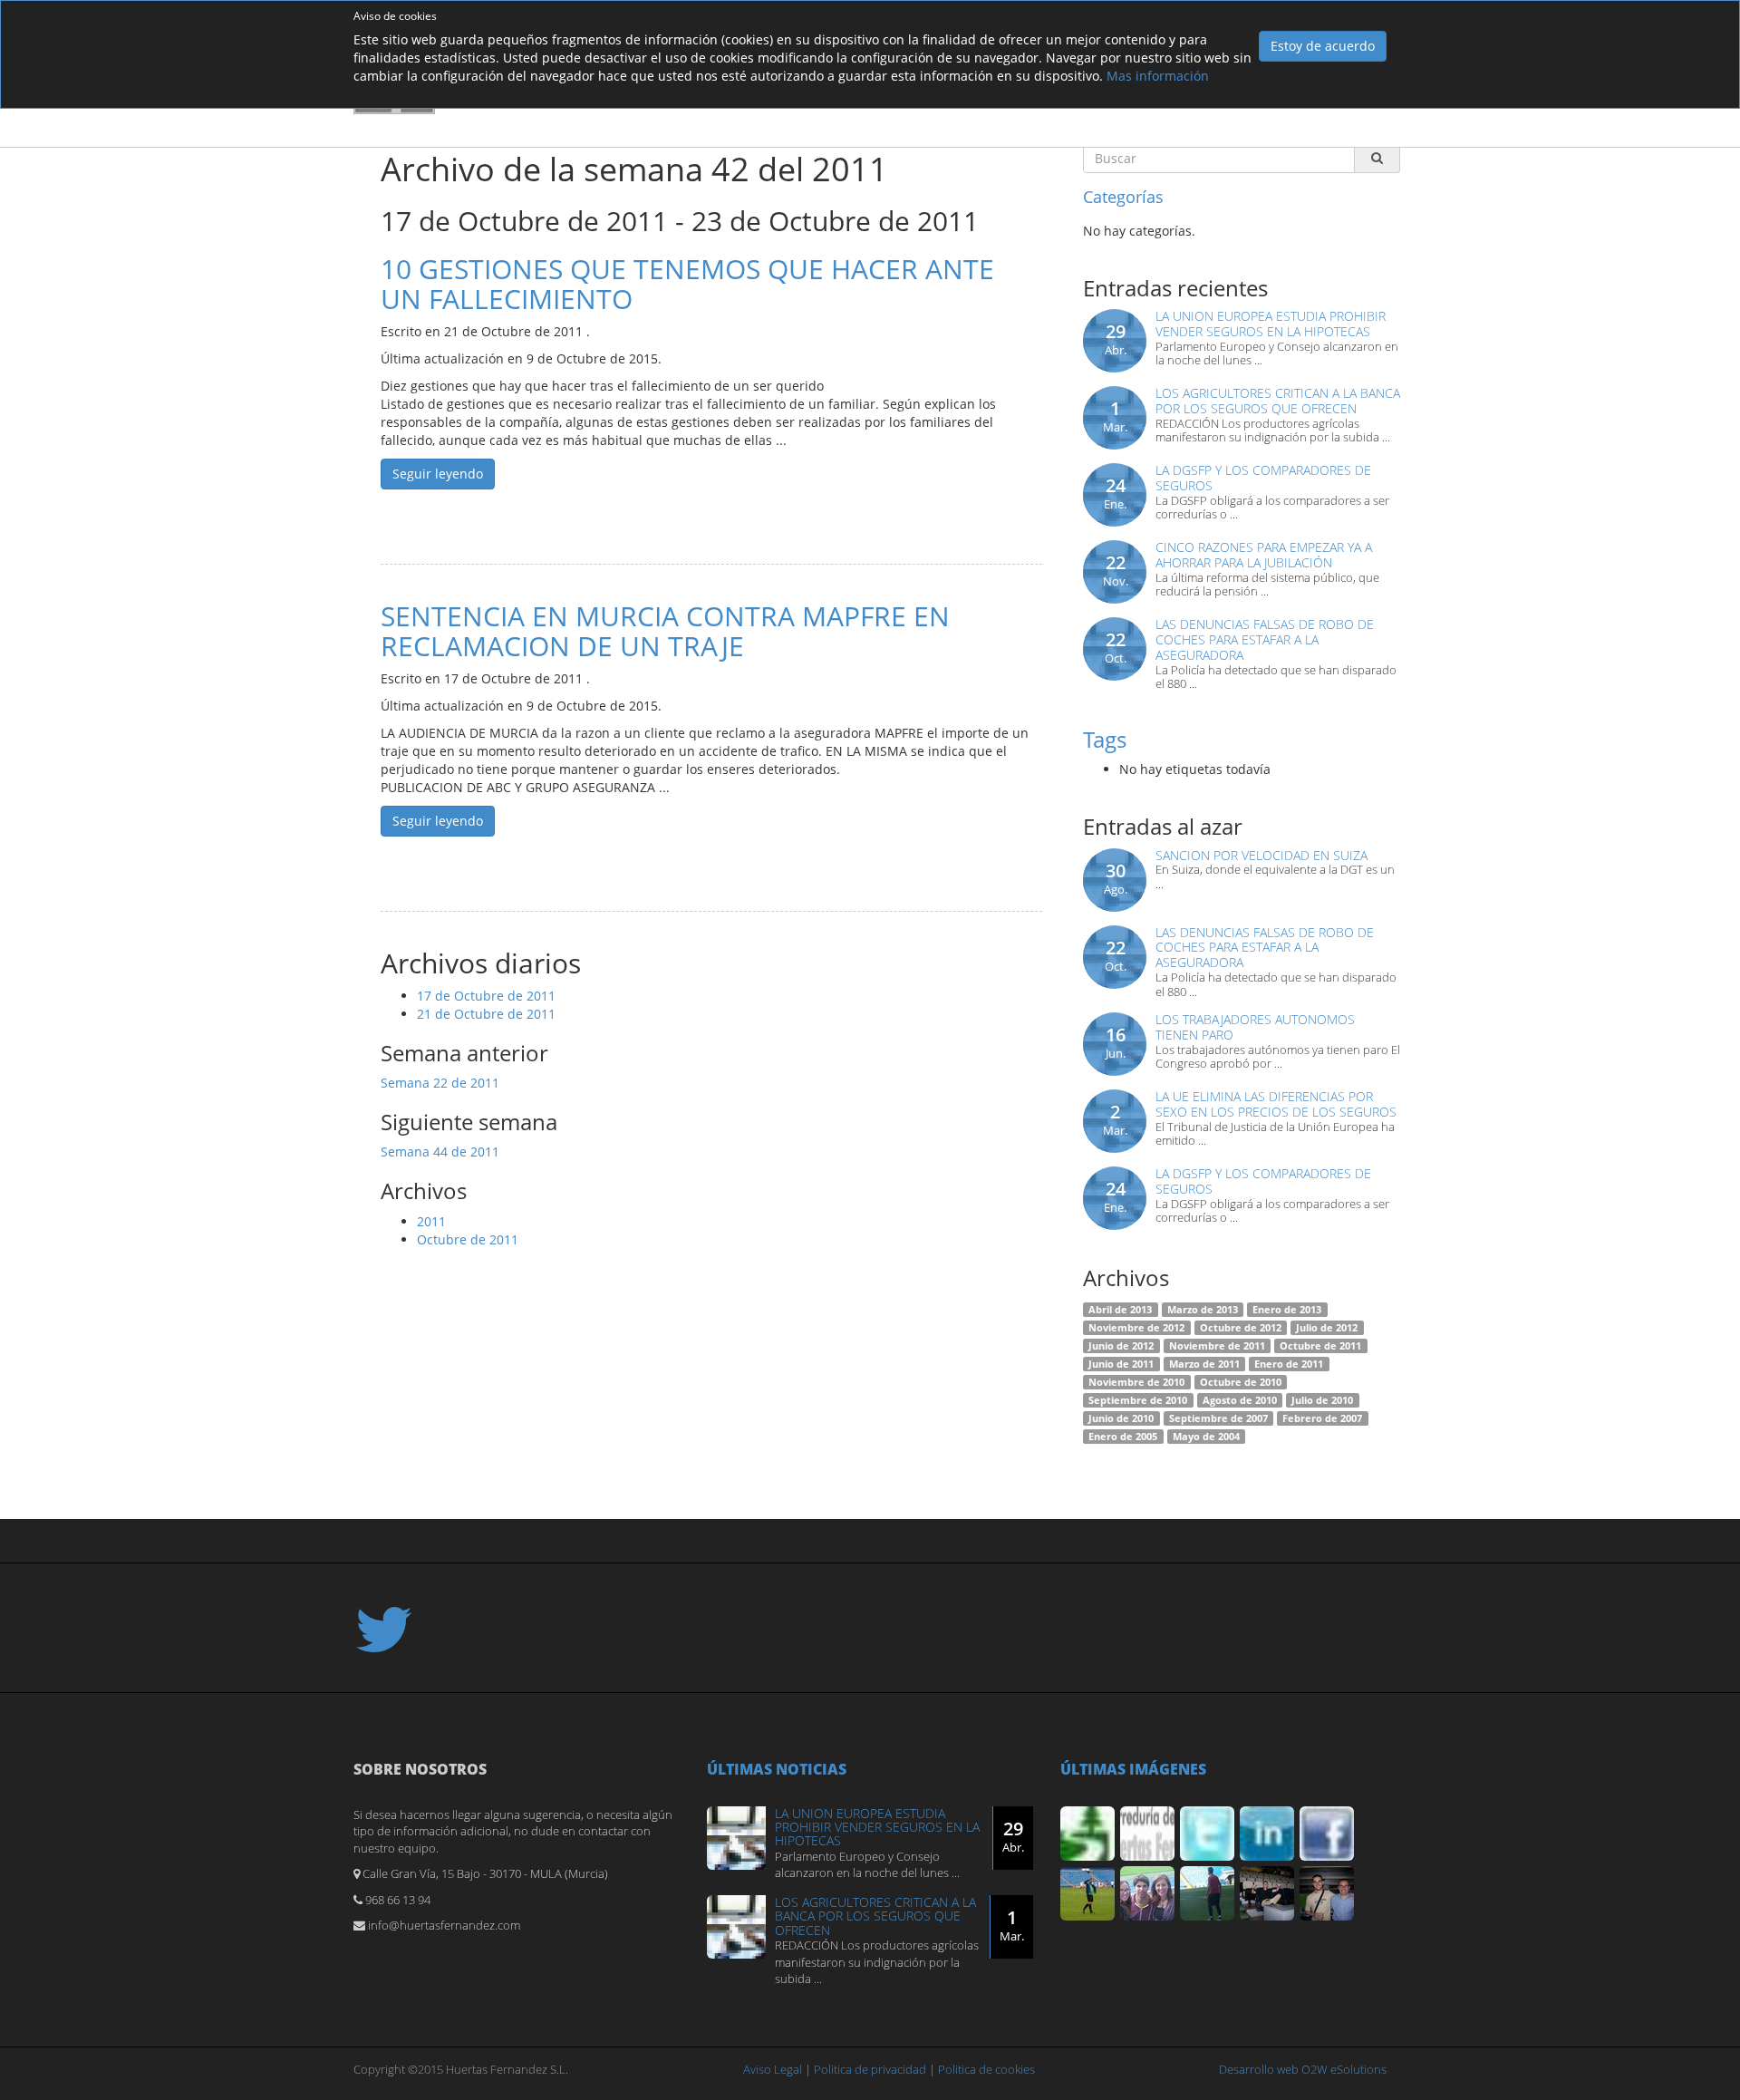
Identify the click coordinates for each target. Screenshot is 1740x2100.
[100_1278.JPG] (1267, 1893)
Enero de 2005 (1123, 1437)
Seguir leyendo (438, 474)
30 (1116, 878)
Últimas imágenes (1133, 1769)
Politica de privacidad (870, 2069)
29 (1116, 339)
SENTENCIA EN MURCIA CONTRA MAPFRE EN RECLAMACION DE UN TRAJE (665, 631)
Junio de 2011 (1121, 1364)
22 (1116, 570)
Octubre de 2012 (1241, 1328)
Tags (1105, 739)
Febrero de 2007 (1322, 1418)
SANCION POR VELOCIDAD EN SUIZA (1261, 855)
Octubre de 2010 (1241, 1382)
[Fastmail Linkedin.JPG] (1267, 1834)
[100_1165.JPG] (1207, 1893)
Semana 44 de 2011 (440, 1152)
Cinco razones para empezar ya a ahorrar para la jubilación (1264, 555)
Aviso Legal (773, 2069)
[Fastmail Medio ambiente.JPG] (1087, 1834)
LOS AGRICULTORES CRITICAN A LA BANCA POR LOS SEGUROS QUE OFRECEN (1278, 401)
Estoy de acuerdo (1323, 46)
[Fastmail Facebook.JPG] (1327, 1834)
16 (1116, 1042)
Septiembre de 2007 (1218, 1418)
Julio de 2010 (1322, 1400)
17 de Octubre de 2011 (486, 996)
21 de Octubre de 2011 (486, 1014)
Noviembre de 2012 (1136, 1328)
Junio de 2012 (1121, 1346)
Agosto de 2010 (1240, 1400)
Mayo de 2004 (1206, 1437)
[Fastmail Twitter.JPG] (1207, 1834)
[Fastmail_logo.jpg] (1147, 1834)
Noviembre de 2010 (1136, 1382)
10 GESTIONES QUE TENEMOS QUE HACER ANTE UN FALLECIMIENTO (687, 284)
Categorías (1123, 197)
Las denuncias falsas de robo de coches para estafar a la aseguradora (1265, 639)
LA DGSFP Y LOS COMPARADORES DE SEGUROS (1263, 478)
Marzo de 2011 (1204, 1364)
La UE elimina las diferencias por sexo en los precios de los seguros (1276, 1104)
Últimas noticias (777, 1769)
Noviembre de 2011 (1217, 1346)
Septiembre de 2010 (1138, 1400)
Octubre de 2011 (468, 1239)
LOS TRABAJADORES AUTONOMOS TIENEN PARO (1255, 1027)
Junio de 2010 (1121, 1418)
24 (1115, 493)
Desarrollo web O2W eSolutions (1303, 2069)
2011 (431, 1221)
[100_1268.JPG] (1087, 1893)
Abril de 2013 (1120, 1310)
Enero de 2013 (1287, 1310)
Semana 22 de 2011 (440, 1083)
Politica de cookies (986, 2069)
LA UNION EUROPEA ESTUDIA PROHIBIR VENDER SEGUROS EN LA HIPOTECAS (1271, 324)
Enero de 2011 (1289, 1364)
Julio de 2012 (1327, 1328)
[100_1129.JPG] (1147, 1893)
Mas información (1158, 76)
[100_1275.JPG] (1327, 1893)
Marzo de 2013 (1203, 1310)
